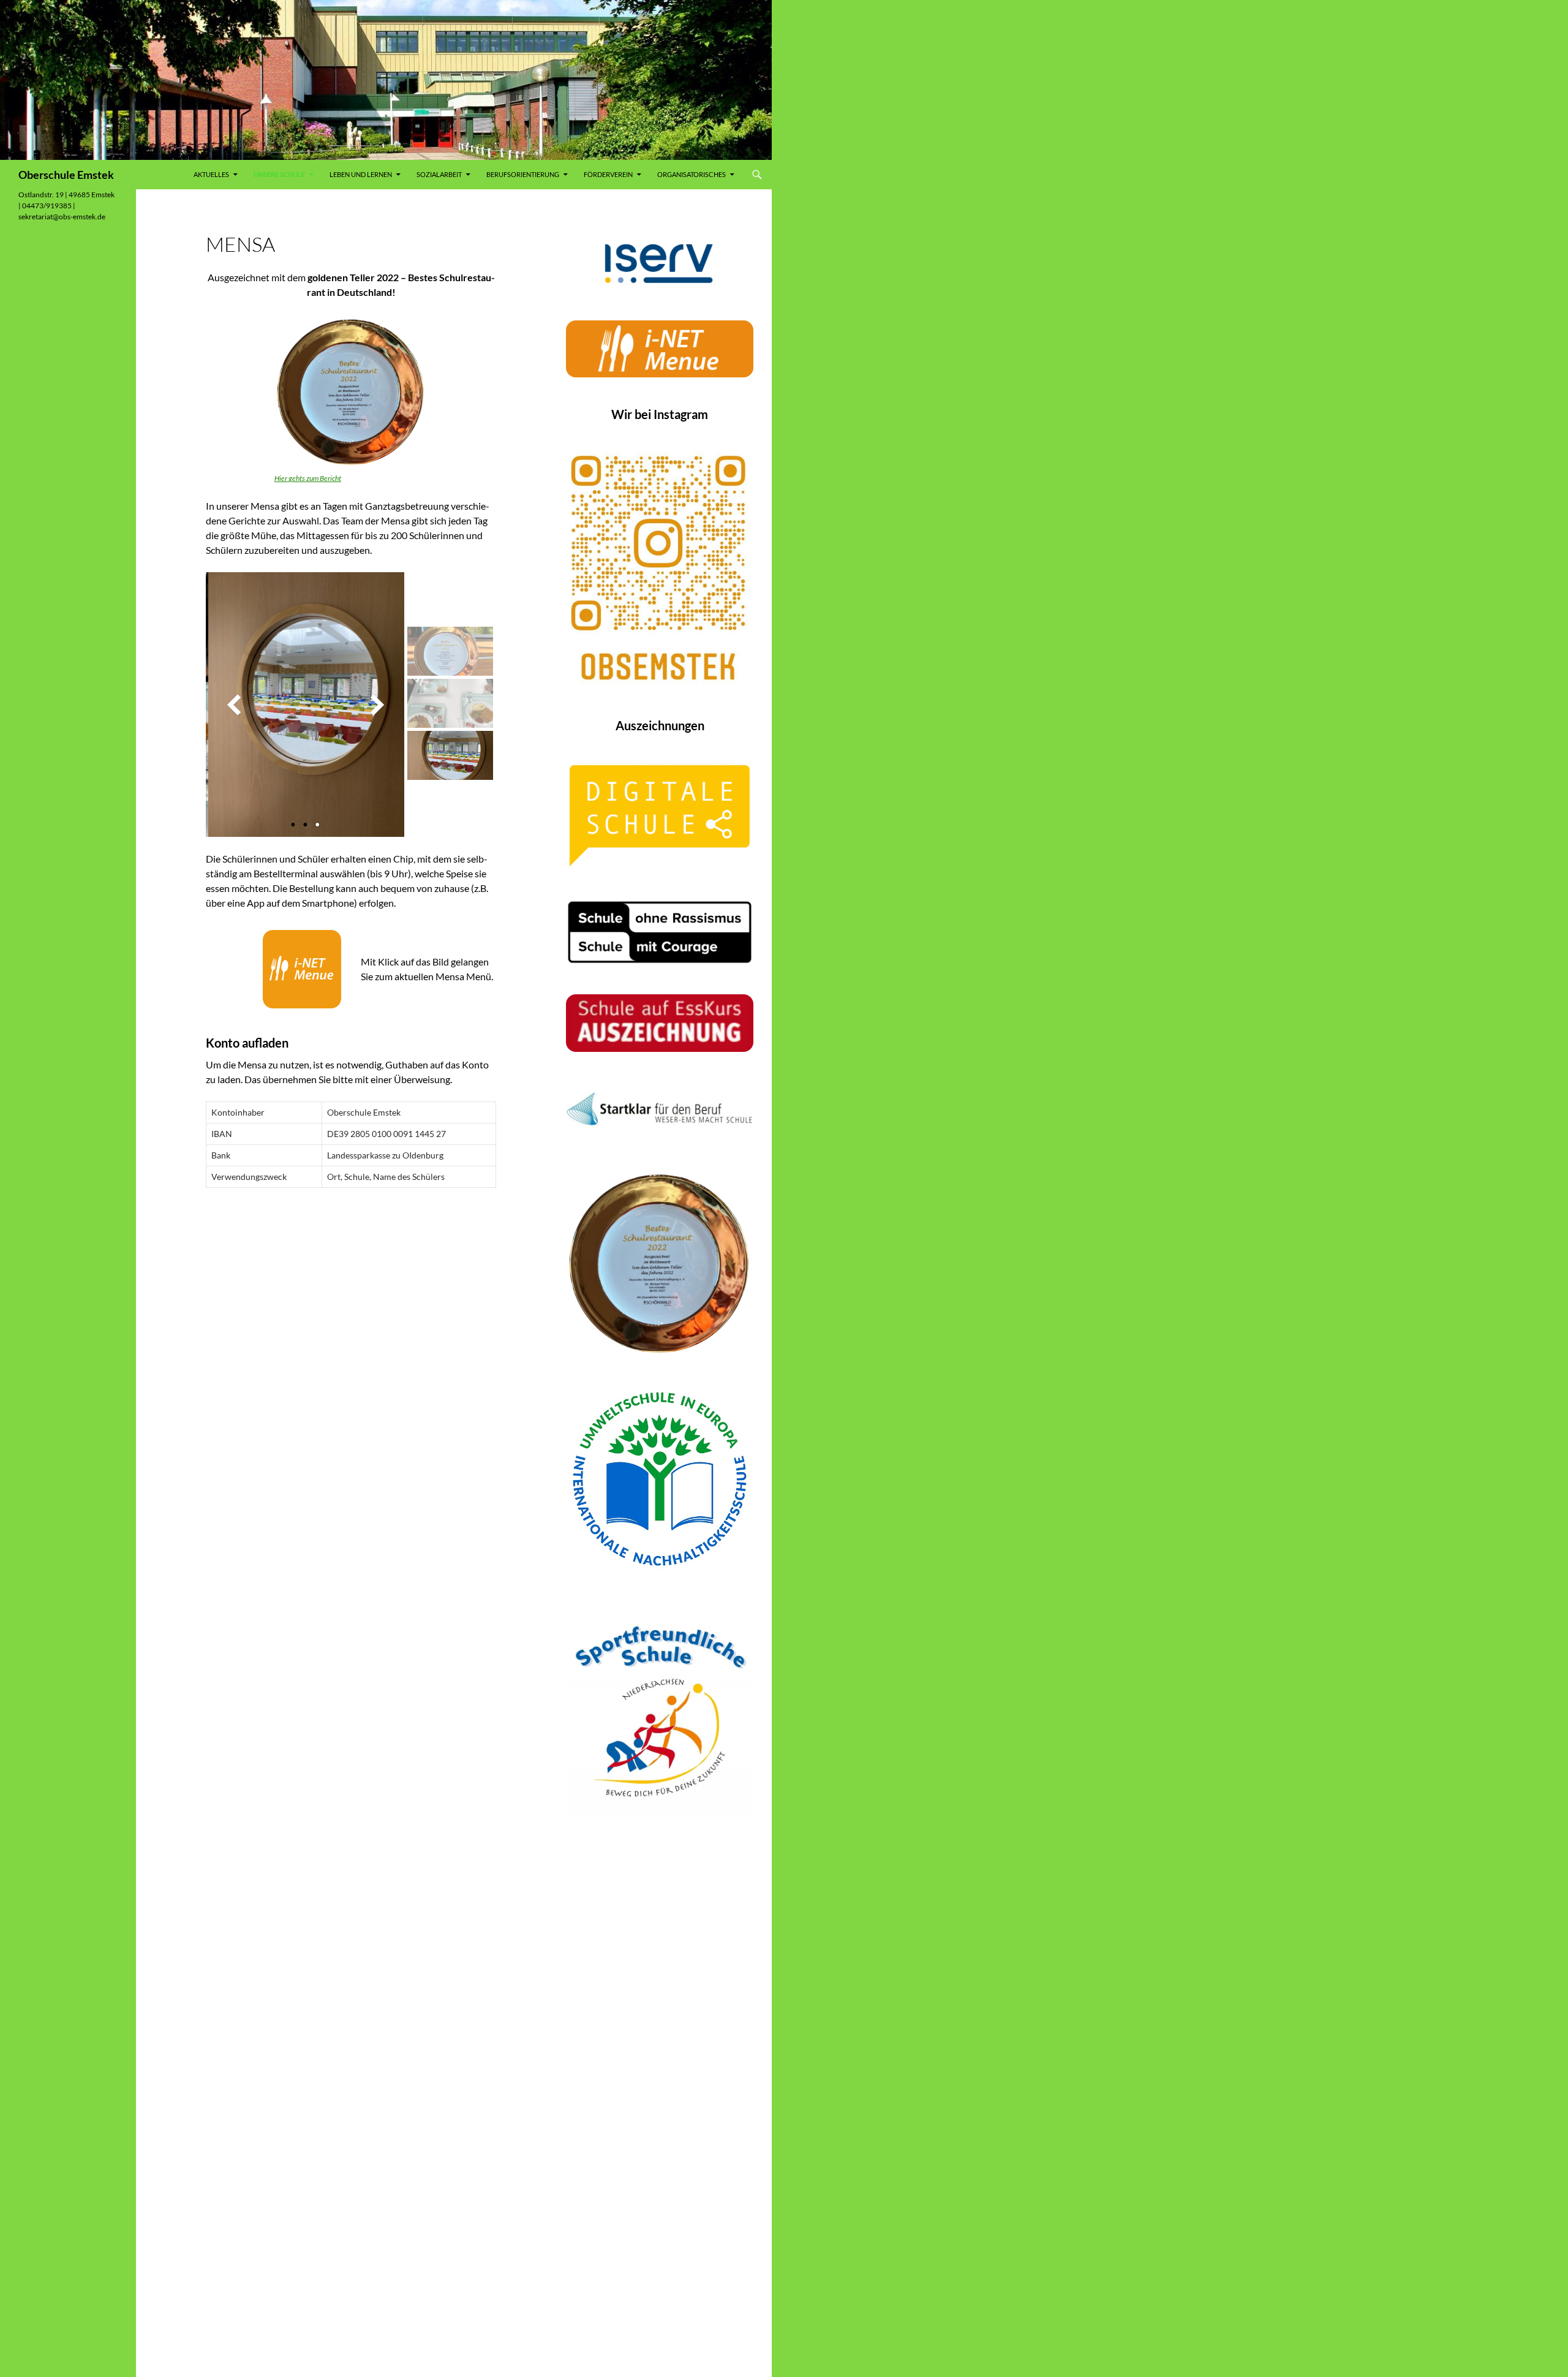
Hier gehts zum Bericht (308, 478)
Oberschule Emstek (66, 175)
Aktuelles (211, 174)
